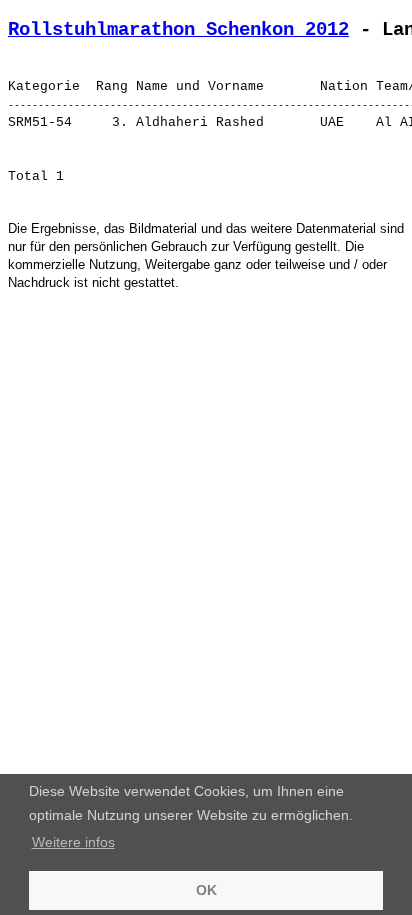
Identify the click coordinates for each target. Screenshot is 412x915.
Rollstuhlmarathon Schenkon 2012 (178, 30)
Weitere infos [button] (73, 842)
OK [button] (206, 890)
